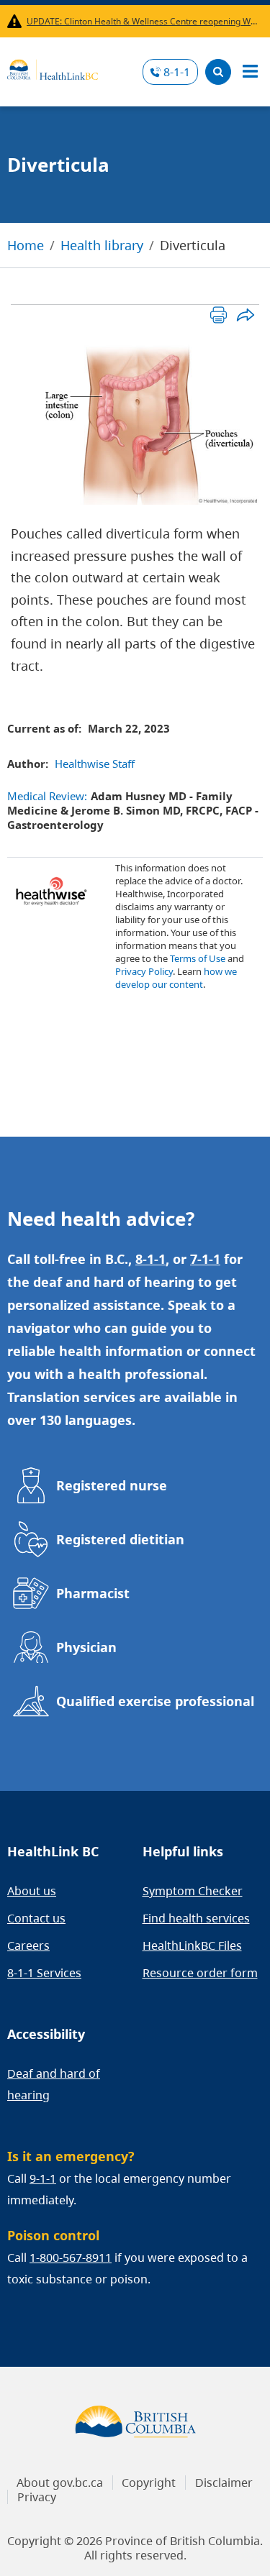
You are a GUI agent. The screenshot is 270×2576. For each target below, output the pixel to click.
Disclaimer (224, 2483)
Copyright (149, 2483)
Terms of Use (198, 958)
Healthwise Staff (95, 764)
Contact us (36, 1918)
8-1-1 (177, 72)
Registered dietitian (120, 1539)
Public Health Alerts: (17, 21)
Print (219, 315)
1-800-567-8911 (71, 2258)
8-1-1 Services (44, 1973)
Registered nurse (112, 1485)
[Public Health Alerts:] (17, 21)
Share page (245, 315)
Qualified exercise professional (155, 1701)
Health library (102, 245)
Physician (86, 1647)
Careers (28, 1945)
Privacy (37, 2497)
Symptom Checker (193, 1891)
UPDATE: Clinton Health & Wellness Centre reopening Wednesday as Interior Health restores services (142, 21)
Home (26, 245)
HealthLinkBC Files (192, 1945)
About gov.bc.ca (60, 2483)
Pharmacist (93, 1593)
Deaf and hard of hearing (54, 2084)
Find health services (196, 1918)
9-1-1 (43, 2178)
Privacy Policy (144, 971)
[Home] (53, 68)
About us (32, 1891)
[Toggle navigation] (250, 72)
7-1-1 (205, 1259)
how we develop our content (176, 978)
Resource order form (200, 1973)
